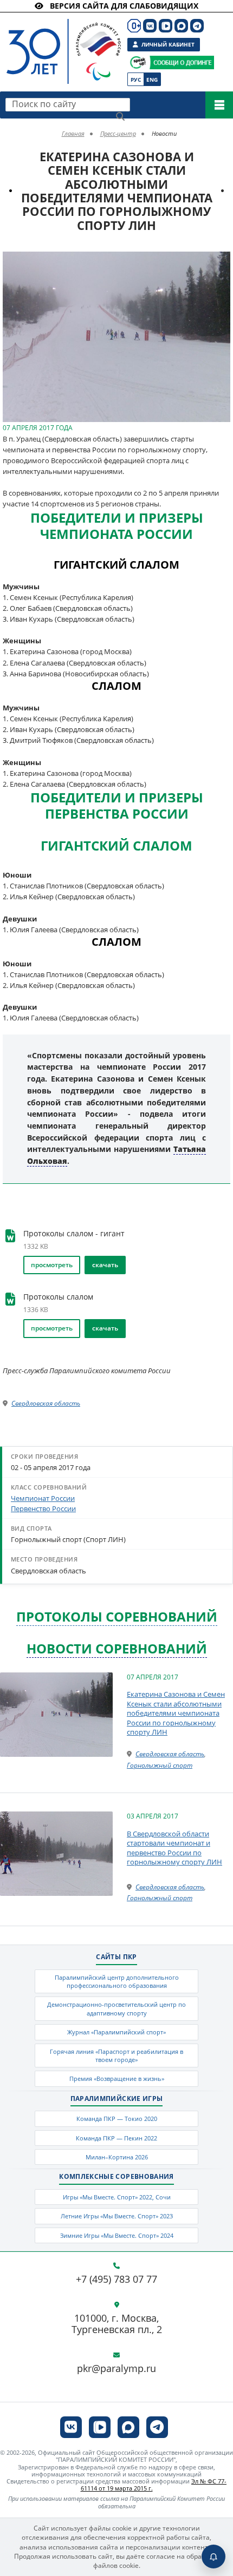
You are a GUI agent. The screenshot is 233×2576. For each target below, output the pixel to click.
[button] (221, 261)
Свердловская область (46, 1403)
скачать (105, 1265)
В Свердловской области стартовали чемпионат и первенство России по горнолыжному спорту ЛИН (174, 1848)
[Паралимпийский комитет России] (61, 42)
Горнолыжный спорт (160, 1765)
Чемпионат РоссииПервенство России (43, 1503)
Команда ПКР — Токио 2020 (117, 2119)
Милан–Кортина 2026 (117, 2157)
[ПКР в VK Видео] (166, 26)
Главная (73, 133)
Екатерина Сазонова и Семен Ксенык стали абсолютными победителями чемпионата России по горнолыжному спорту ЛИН (176, 1713)
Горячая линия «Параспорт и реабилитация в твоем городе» (116, 2055)
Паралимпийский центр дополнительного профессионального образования (117, 1981)
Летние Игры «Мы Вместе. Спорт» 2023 (117, 2216)
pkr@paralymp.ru (116, 2369)
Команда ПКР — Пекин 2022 (116, 2138)
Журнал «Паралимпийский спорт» (116, 2032)
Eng (152, 80)
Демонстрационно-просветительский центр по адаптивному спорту (116, 2008)
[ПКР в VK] (150, 26)
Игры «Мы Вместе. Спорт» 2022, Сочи (117, 2197)
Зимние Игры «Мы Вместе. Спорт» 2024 (117, 2235)
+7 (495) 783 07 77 (116, 2279)
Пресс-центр (118, 133)
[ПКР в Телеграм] (197, 26)
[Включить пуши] (213, 2557)
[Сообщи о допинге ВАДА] (138, 62)
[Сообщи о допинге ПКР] (182, 62)
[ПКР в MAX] (181, 26)
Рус (136, 80)
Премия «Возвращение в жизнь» (117, 2078)
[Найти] (120, 116)
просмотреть (52, 1265)
